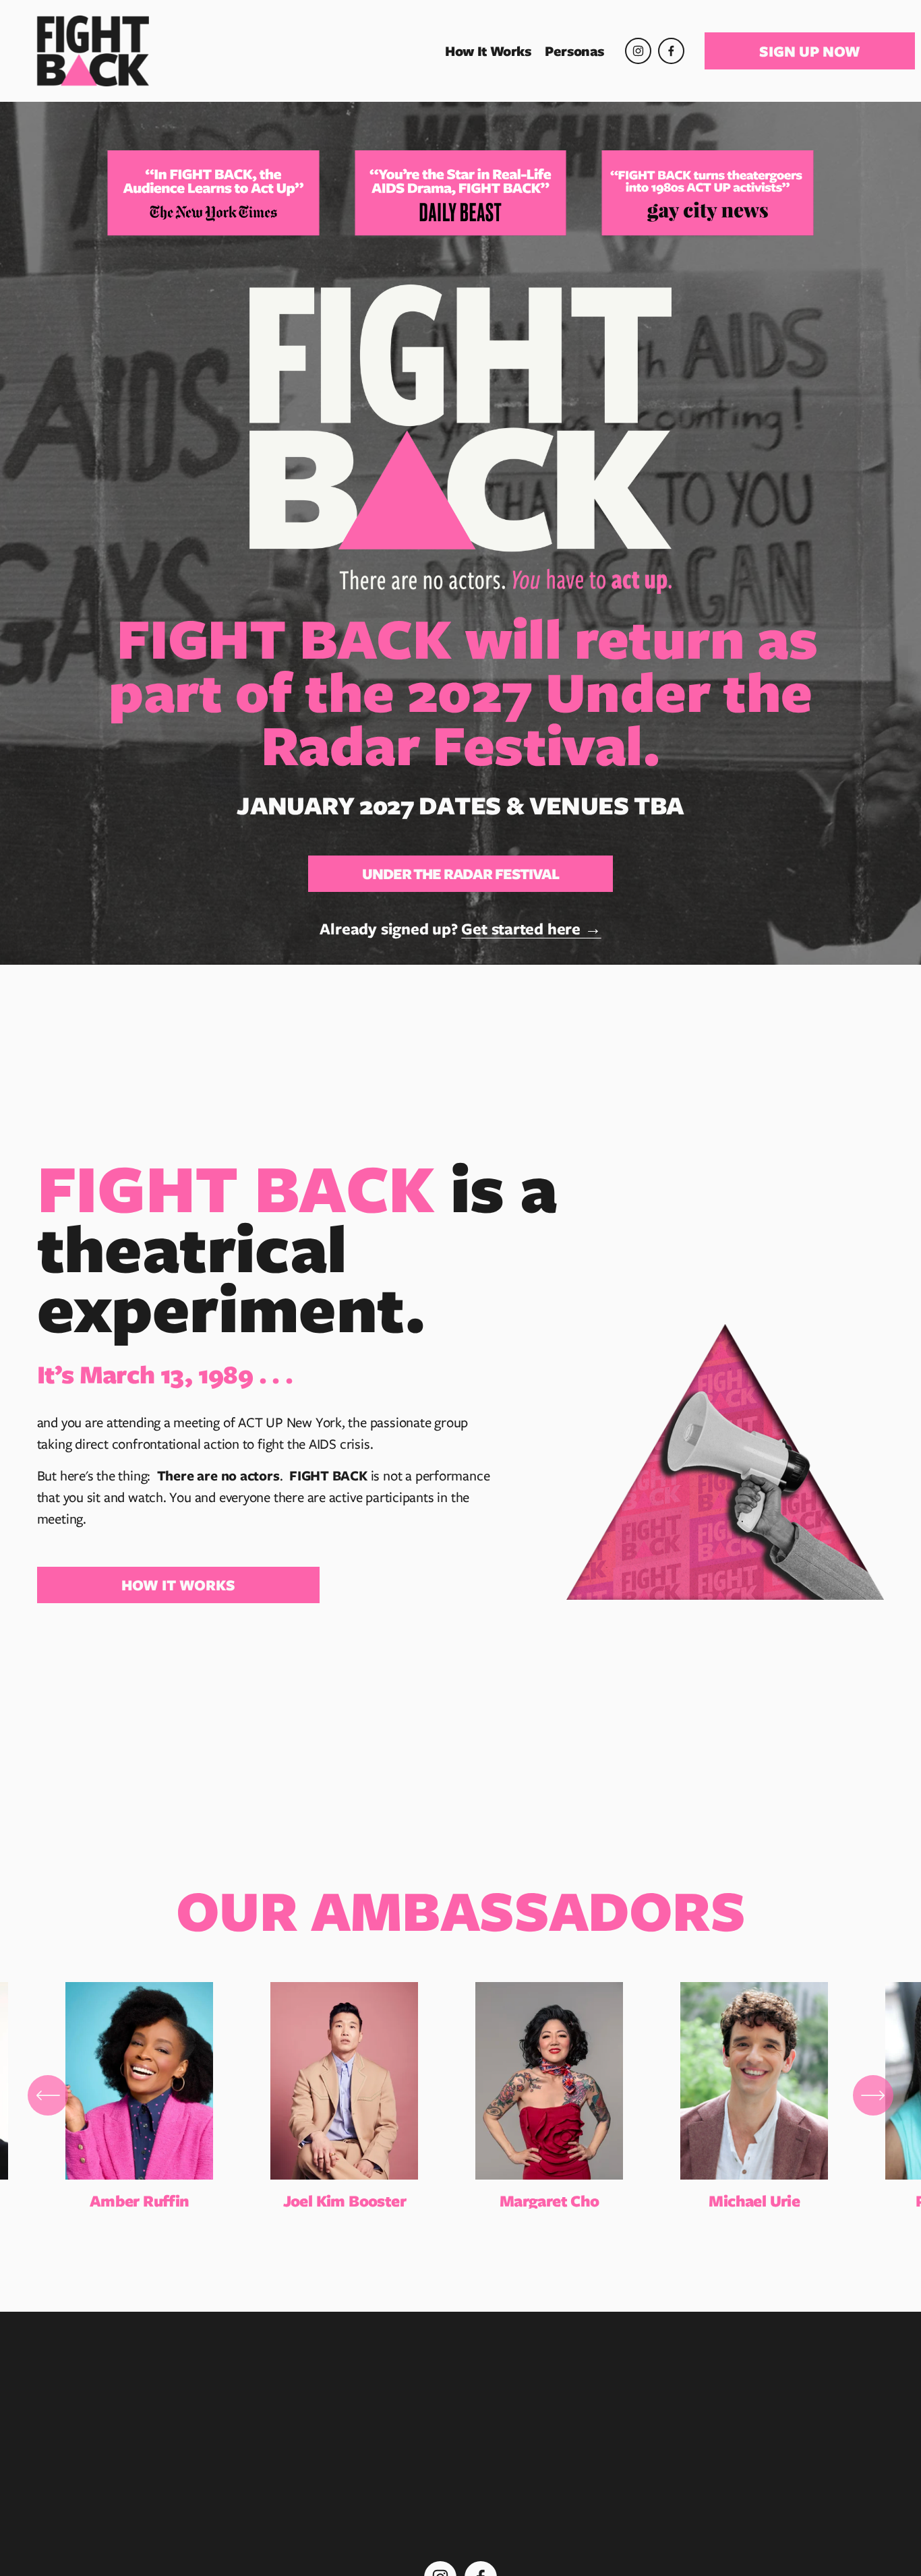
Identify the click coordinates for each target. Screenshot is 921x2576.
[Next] (873, 2095)
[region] (460, 2096)
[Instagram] (638, 51)
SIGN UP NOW (810, 51)
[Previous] (48, 2095)
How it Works (178, 1585)
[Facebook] (671, 51)
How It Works (488, 51)
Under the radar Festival (460, 874)
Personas (574, 51)
